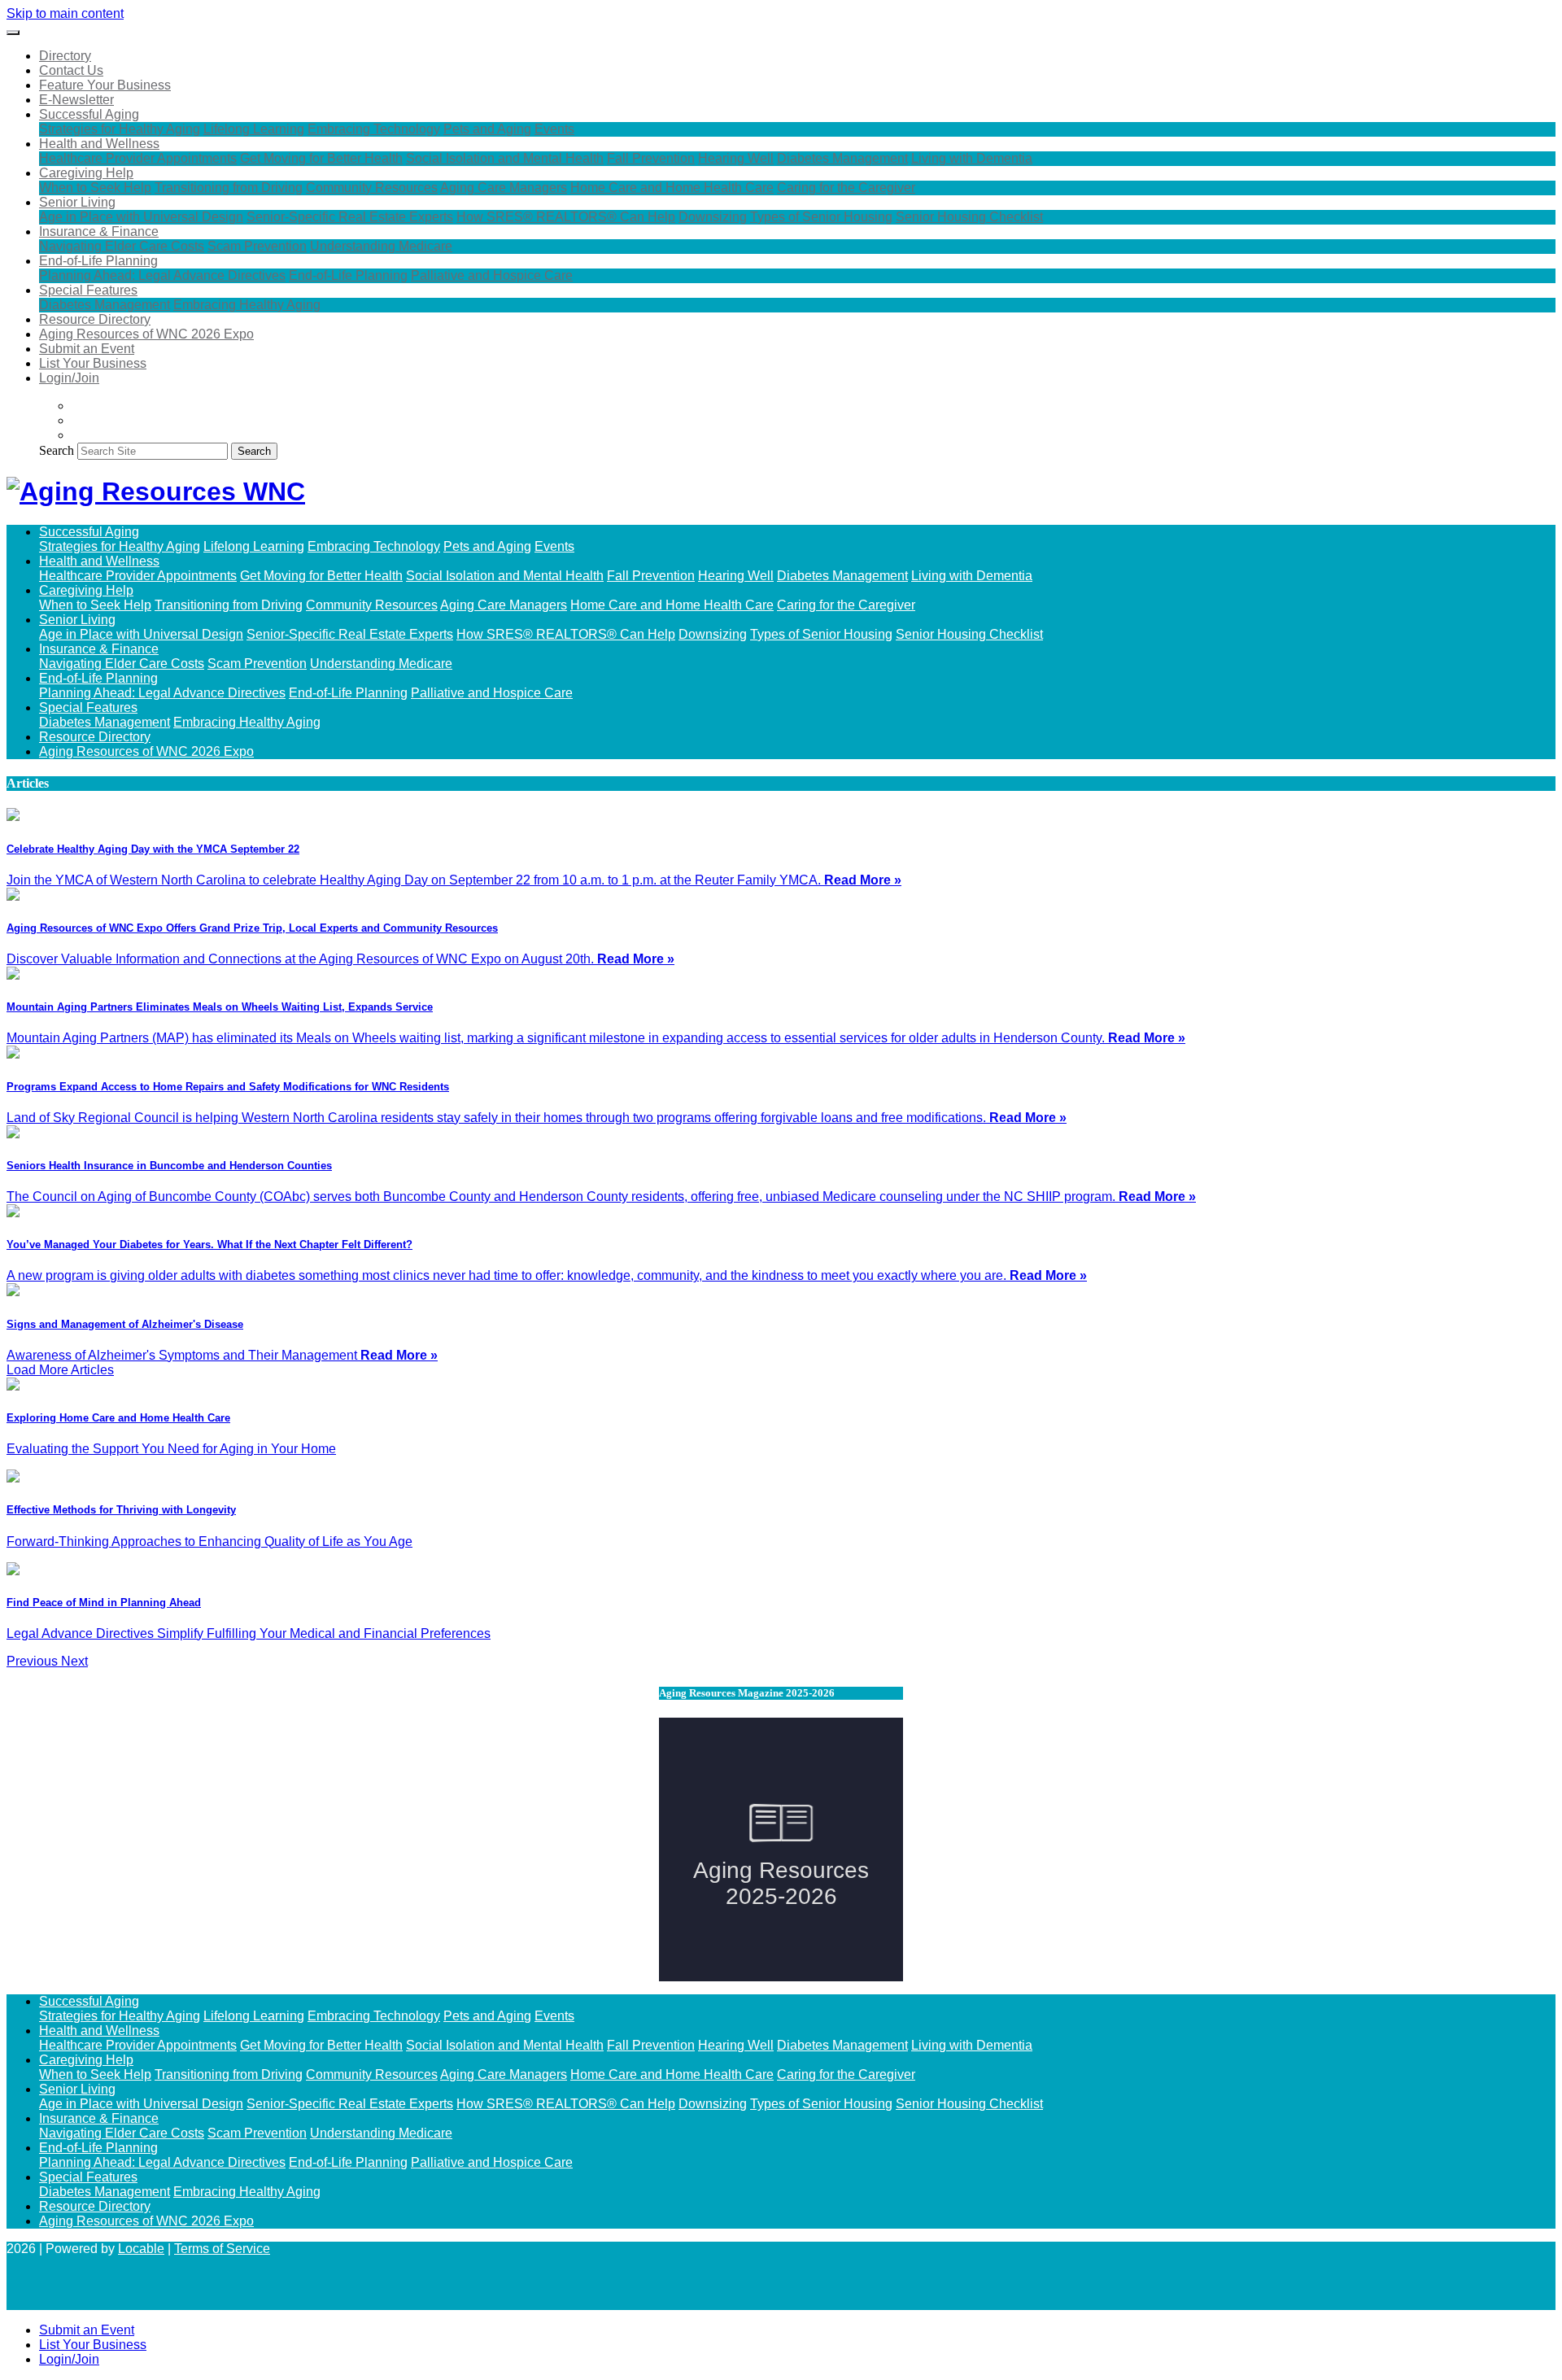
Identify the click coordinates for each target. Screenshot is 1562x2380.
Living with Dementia (972, 158)
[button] (34, 1661)
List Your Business (93, 363)
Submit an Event (87, 349)
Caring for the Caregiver (846, 188)
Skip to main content (65, 13)
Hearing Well (736, 158)
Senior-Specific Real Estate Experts (350, 217)
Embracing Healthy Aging (247, 305)
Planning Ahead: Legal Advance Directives (162, 275)
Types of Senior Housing (821, 217)
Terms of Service (222, 2249)
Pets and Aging (487, 129)
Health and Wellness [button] (99, 144)
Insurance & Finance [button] (99, 231)
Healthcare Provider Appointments (138, 158)
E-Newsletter (76, 100)
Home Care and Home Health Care (672, 188)
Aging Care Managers (504, 188)
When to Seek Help (95, 188)
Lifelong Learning (254, 129)
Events (554, 129)
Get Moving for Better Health (321, 158)
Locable (141, 2249)
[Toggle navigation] (13, 33)
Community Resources (372, 188)
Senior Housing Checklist (969, 217)
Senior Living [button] (77, 202)
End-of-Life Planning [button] (98, 261)
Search (57, 450)
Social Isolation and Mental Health (505, 158)
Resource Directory (95, 319)
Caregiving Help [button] (86, 173)
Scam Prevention (257, 246)
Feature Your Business (105, 85)
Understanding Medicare (381, 246)
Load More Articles (60, 1370)
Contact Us (71, 70)
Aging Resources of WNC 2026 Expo (146, 334)
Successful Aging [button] (89, 114)
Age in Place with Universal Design (141, 217)
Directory (65, 56)
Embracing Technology (374, 129)
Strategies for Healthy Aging (120, 129)
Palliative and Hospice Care (492, 275)
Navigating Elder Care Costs (122, 246)
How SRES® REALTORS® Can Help (566, 217)
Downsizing (713, 217)
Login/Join (69, 378)
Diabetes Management (842, 158)
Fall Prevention (651, 158)
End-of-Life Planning (348, 275)
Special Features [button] (88, 290)
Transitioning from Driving (229, 188)
